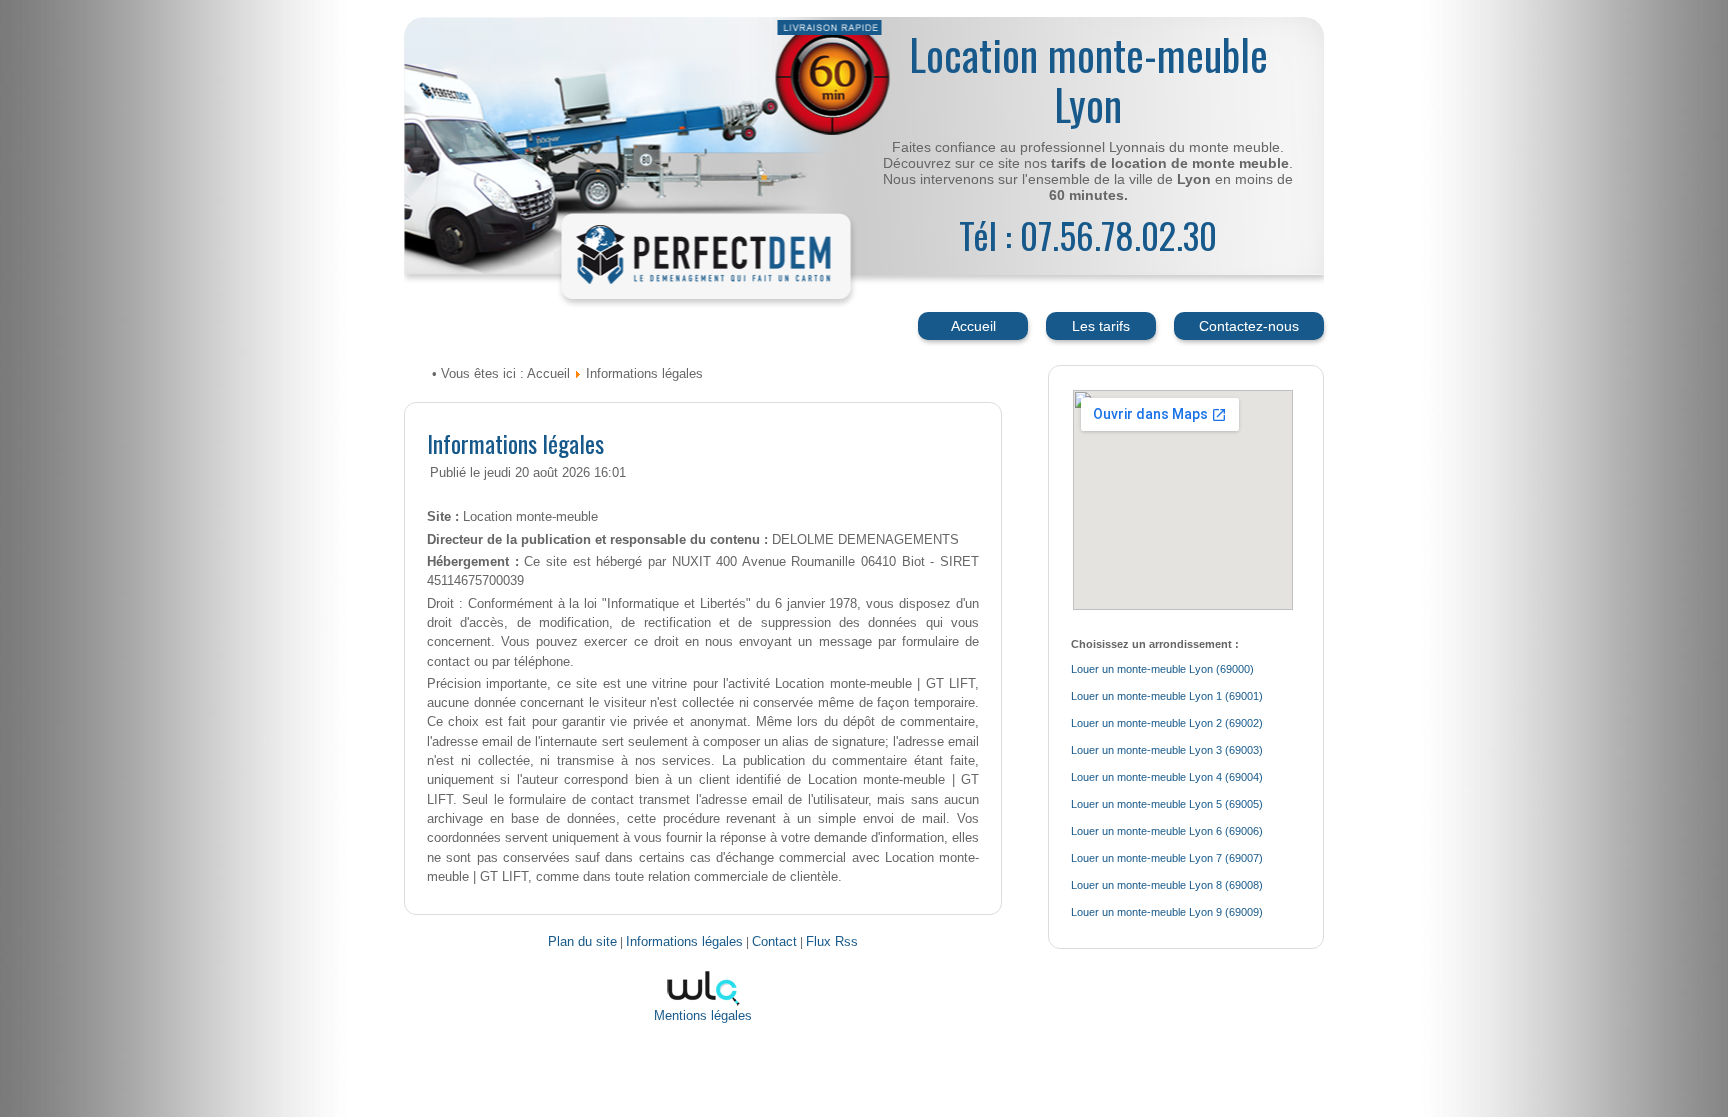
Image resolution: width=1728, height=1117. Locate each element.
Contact (774, 942)
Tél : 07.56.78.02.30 (1088, 234)
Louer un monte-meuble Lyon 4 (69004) (1167, 777)
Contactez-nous (1249, 326)
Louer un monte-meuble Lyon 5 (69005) (1167, 804)
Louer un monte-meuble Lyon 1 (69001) (1167, 696)
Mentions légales (703, 1016)
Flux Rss (832, 942)
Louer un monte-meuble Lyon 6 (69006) (1167, 831)
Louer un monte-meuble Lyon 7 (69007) (1167, 858)
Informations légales (515, 443)
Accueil (973, 326)
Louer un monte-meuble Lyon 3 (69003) (1167, 750)
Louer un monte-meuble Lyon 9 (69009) (1167, 912)
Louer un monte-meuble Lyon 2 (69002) (1167, 723)
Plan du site (582, 942)
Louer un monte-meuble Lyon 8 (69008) (1167, 885)
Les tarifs (1101, 326)
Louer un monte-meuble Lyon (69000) (1162, 669)
